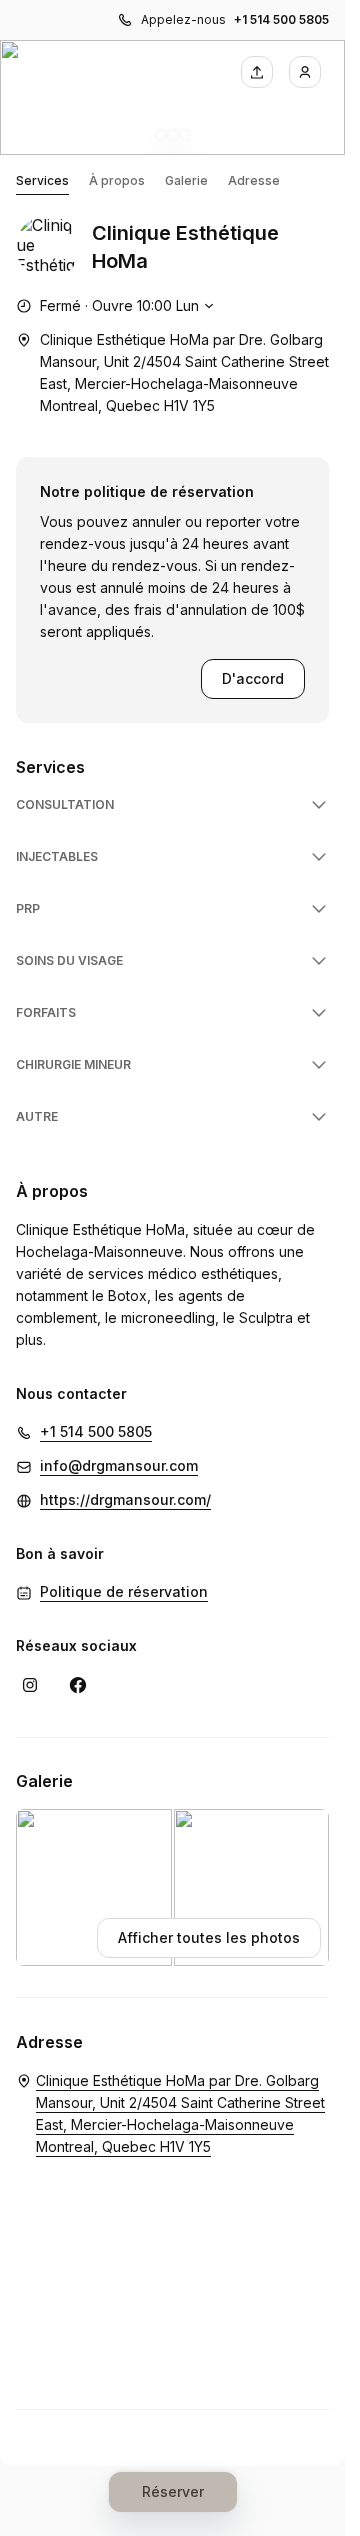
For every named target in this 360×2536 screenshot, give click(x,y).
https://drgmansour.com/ (125, 1499)
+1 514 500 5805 (281, 19)
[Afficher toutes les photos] (172, 97)
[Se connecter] (305, 72)
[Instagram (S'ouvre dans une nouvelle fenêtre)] (30, 1685)
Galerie (186, 180)
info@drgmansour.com (119, 1465)
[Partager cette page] (257, 72)
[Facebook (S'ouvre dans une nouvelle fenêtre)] (78, 1685)
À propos (117, 180)
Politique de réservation (124, 1591)
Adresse (254, 180)
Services (42, 180)
